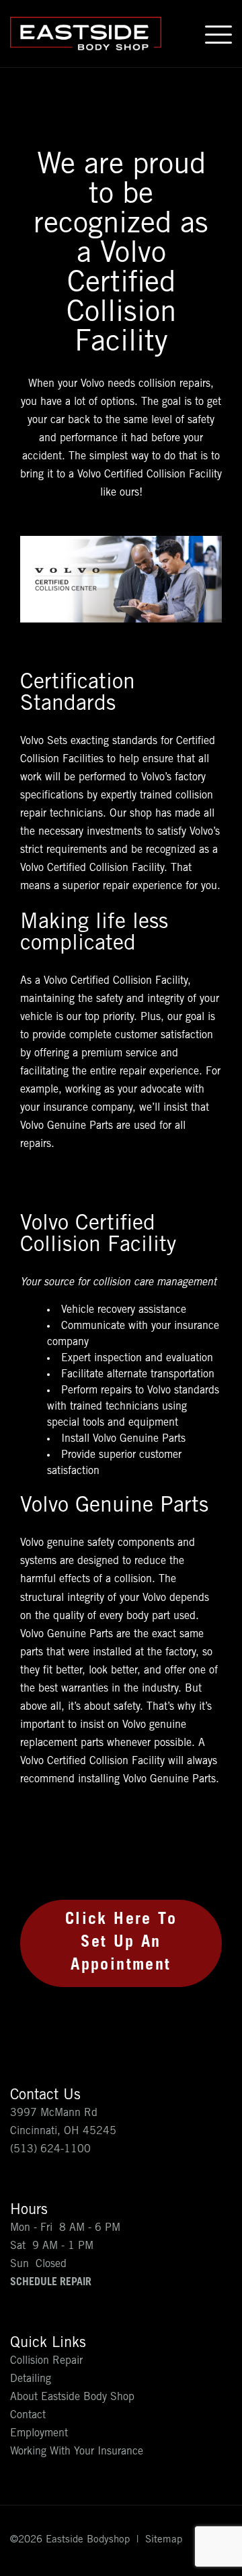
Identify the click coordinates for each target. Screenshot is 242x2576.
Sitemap (164, 2540)
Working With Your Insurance (77, 2452)
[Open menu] (218, 34)
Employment (39, 2434)
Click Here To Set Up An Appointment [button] (121, 1944)
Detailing (31, 2379)
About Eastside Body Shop (72, 2397)
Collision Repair (46, 2361)
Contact (28, 2416)
